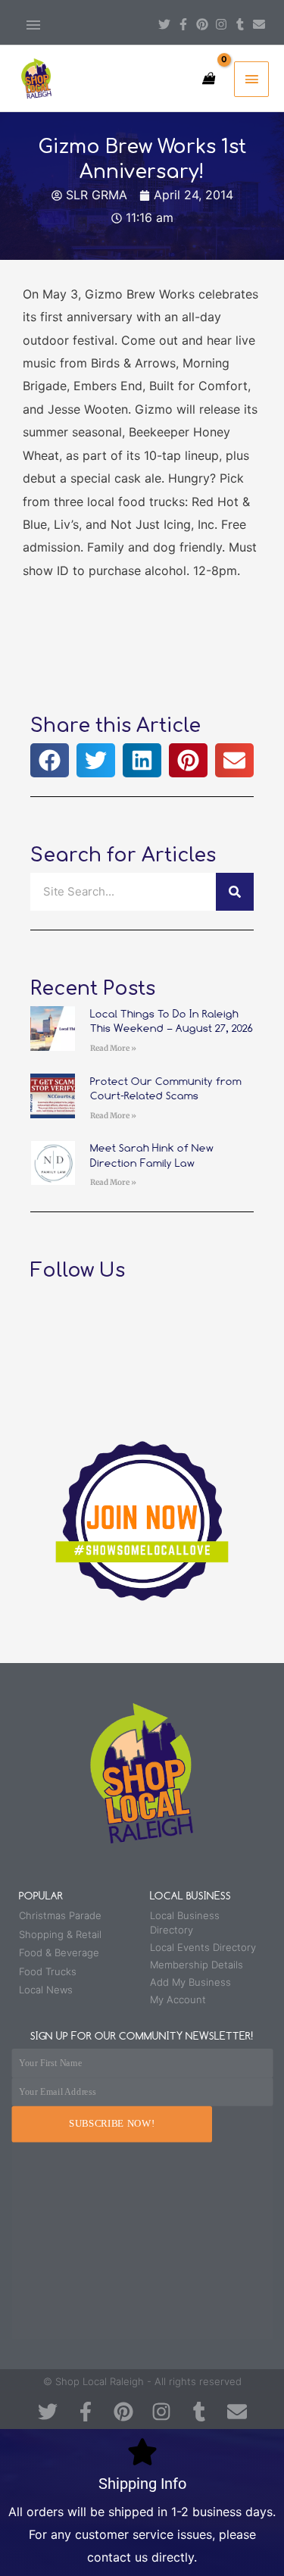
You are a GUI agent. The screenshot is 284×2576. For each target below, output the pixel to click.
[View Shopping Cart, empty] (208, 78)
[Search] (235, 892)
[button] (50, 760)
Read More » (113, 1048)
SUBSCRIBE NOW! (112, 2124)
